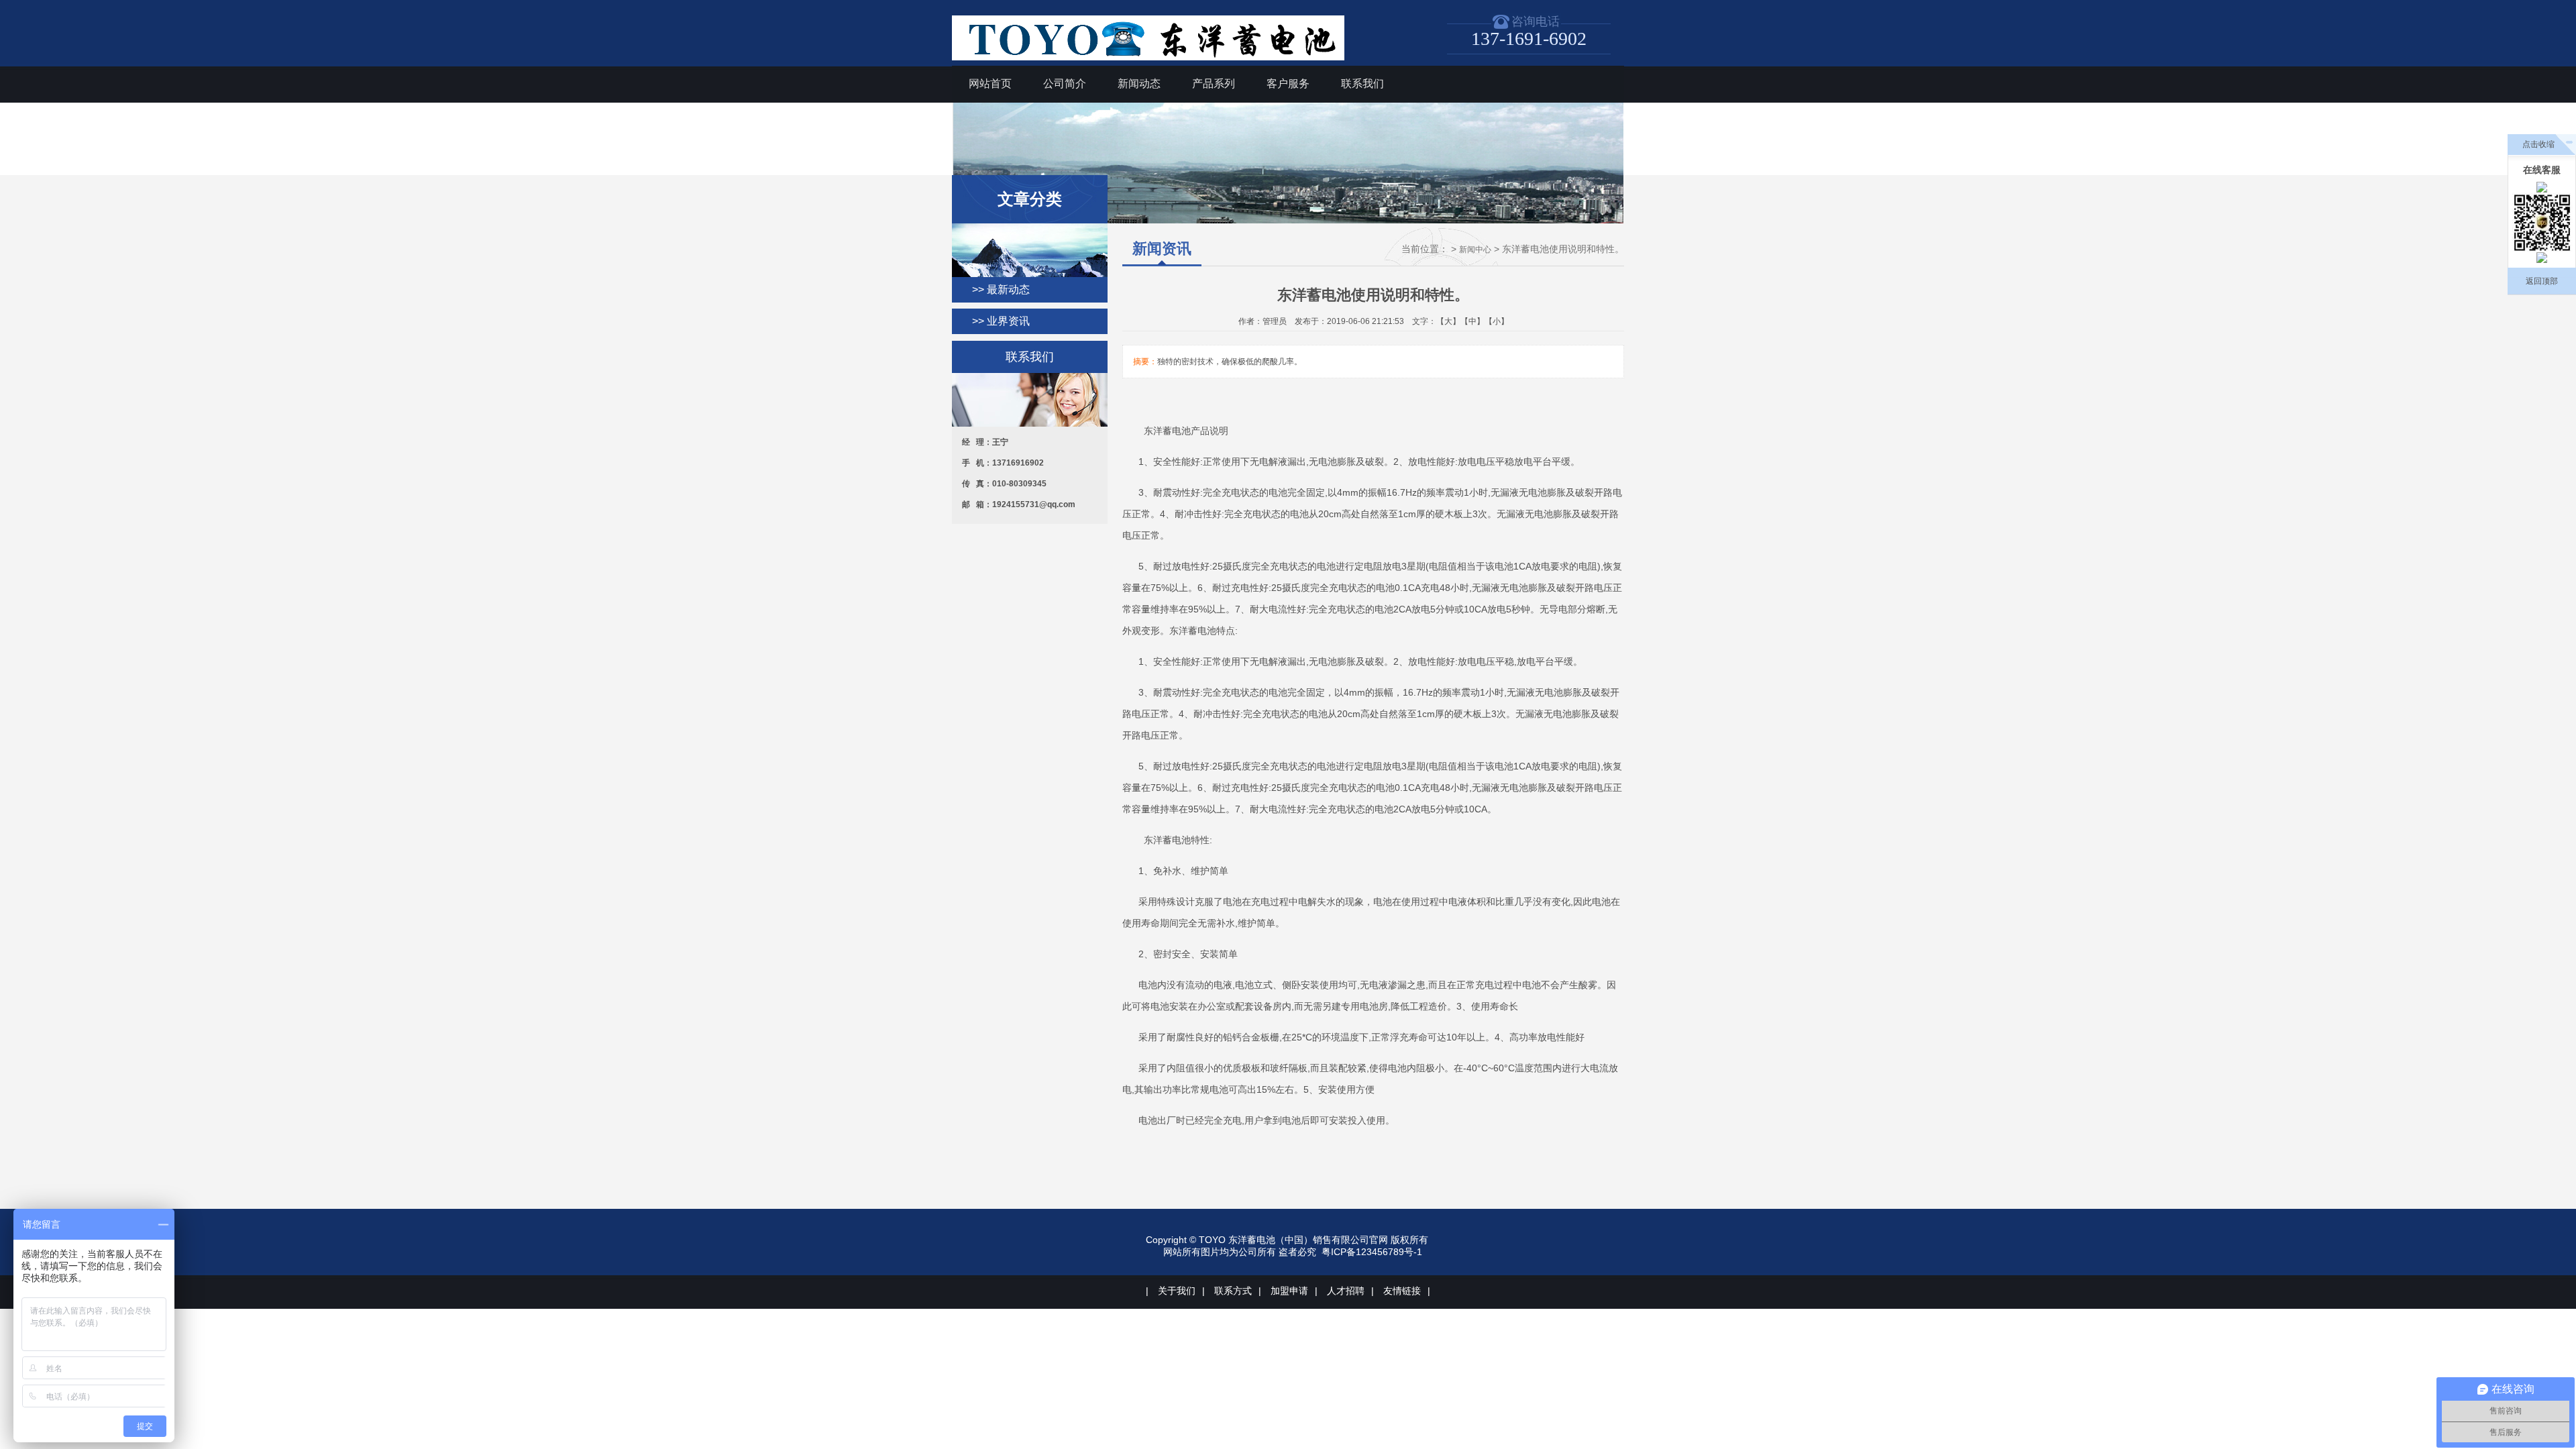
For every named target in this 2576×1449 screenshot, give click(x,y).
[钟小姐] (2542, 258)
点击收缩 (2538, 144)
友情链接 (1402, 1291)
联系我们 (1362, 84)
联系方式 (1233, 1291)
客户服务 (1288, 84)
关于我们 (1177, 1291)
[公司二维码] (2542, 222)
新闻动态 (1139, 84)
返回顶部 (2542, 281)
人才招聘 (1346, 1291)
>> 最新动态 (1001, 289)
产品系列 (1214, 84)
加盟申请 (1289, 1291)
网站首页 (990, 84)
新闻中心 (1475, 250)
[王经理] (2542, 187)
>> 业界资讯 (1001, 321)
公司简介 (1065, 84)
